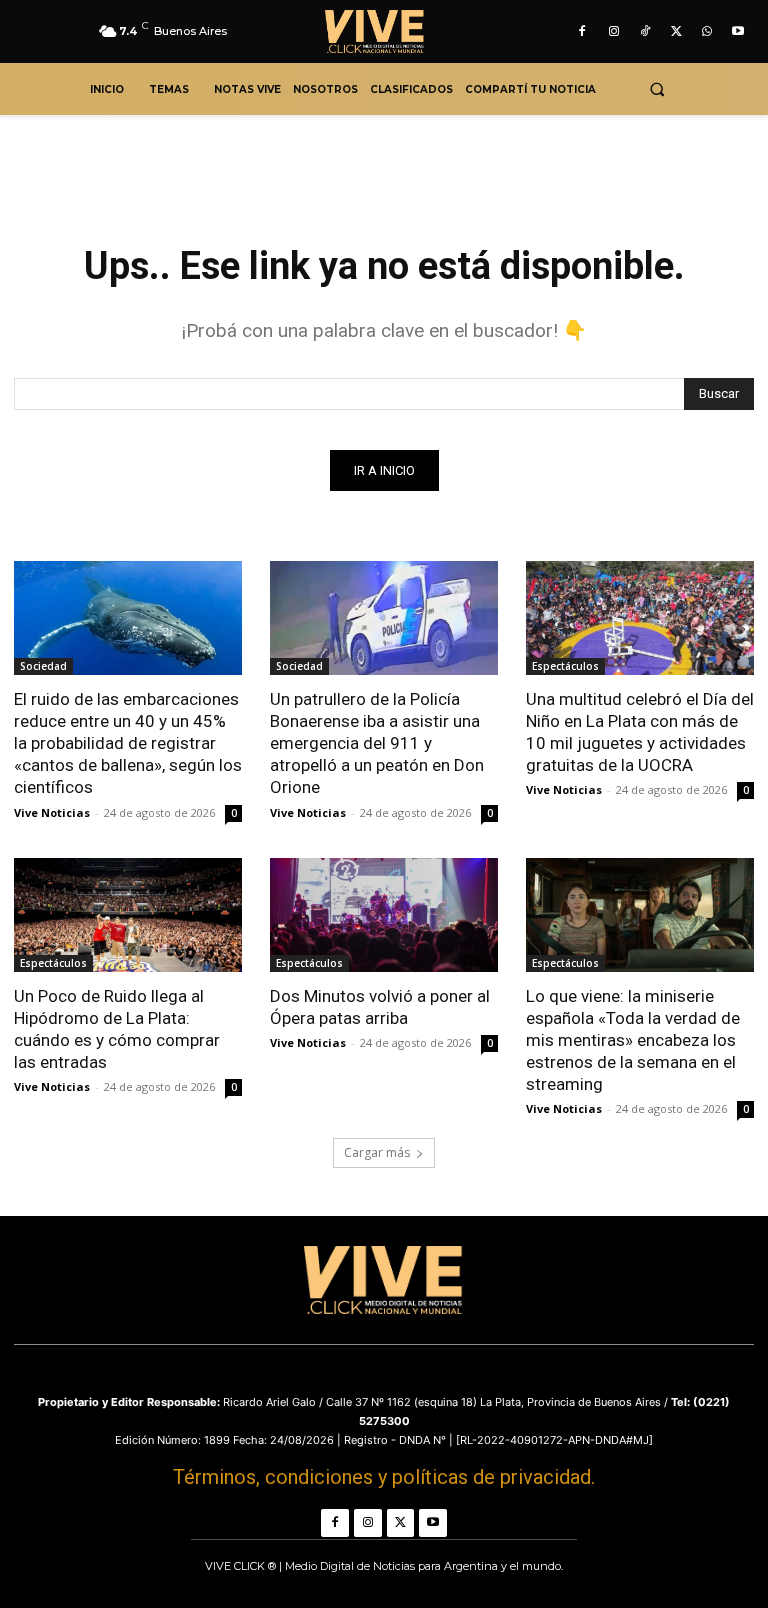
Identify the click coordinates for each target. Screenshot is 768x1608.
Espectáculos (565, 666)
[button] (656, 89)
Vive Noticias (52, 812)
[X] (675, 31)
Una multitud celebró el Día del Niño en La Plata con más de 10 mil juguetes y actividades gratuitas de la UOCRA (640, 732)
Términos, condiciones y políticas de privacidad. (384, 1477)
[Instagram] (613, 31)
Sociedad (43, 666)
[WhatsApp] (707, 31)
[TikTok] (644, 31)
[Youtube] (738, 31)
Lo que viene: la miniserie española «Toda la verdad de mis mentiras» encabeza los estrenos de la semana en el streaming (633, 1040)
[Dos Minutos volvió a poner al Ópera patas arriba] (384, 915)
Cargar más (377, 1152)
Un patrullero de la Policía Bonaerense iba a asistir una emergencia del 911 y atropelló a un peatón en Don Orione (377, 743)
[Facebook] (582, 31)
